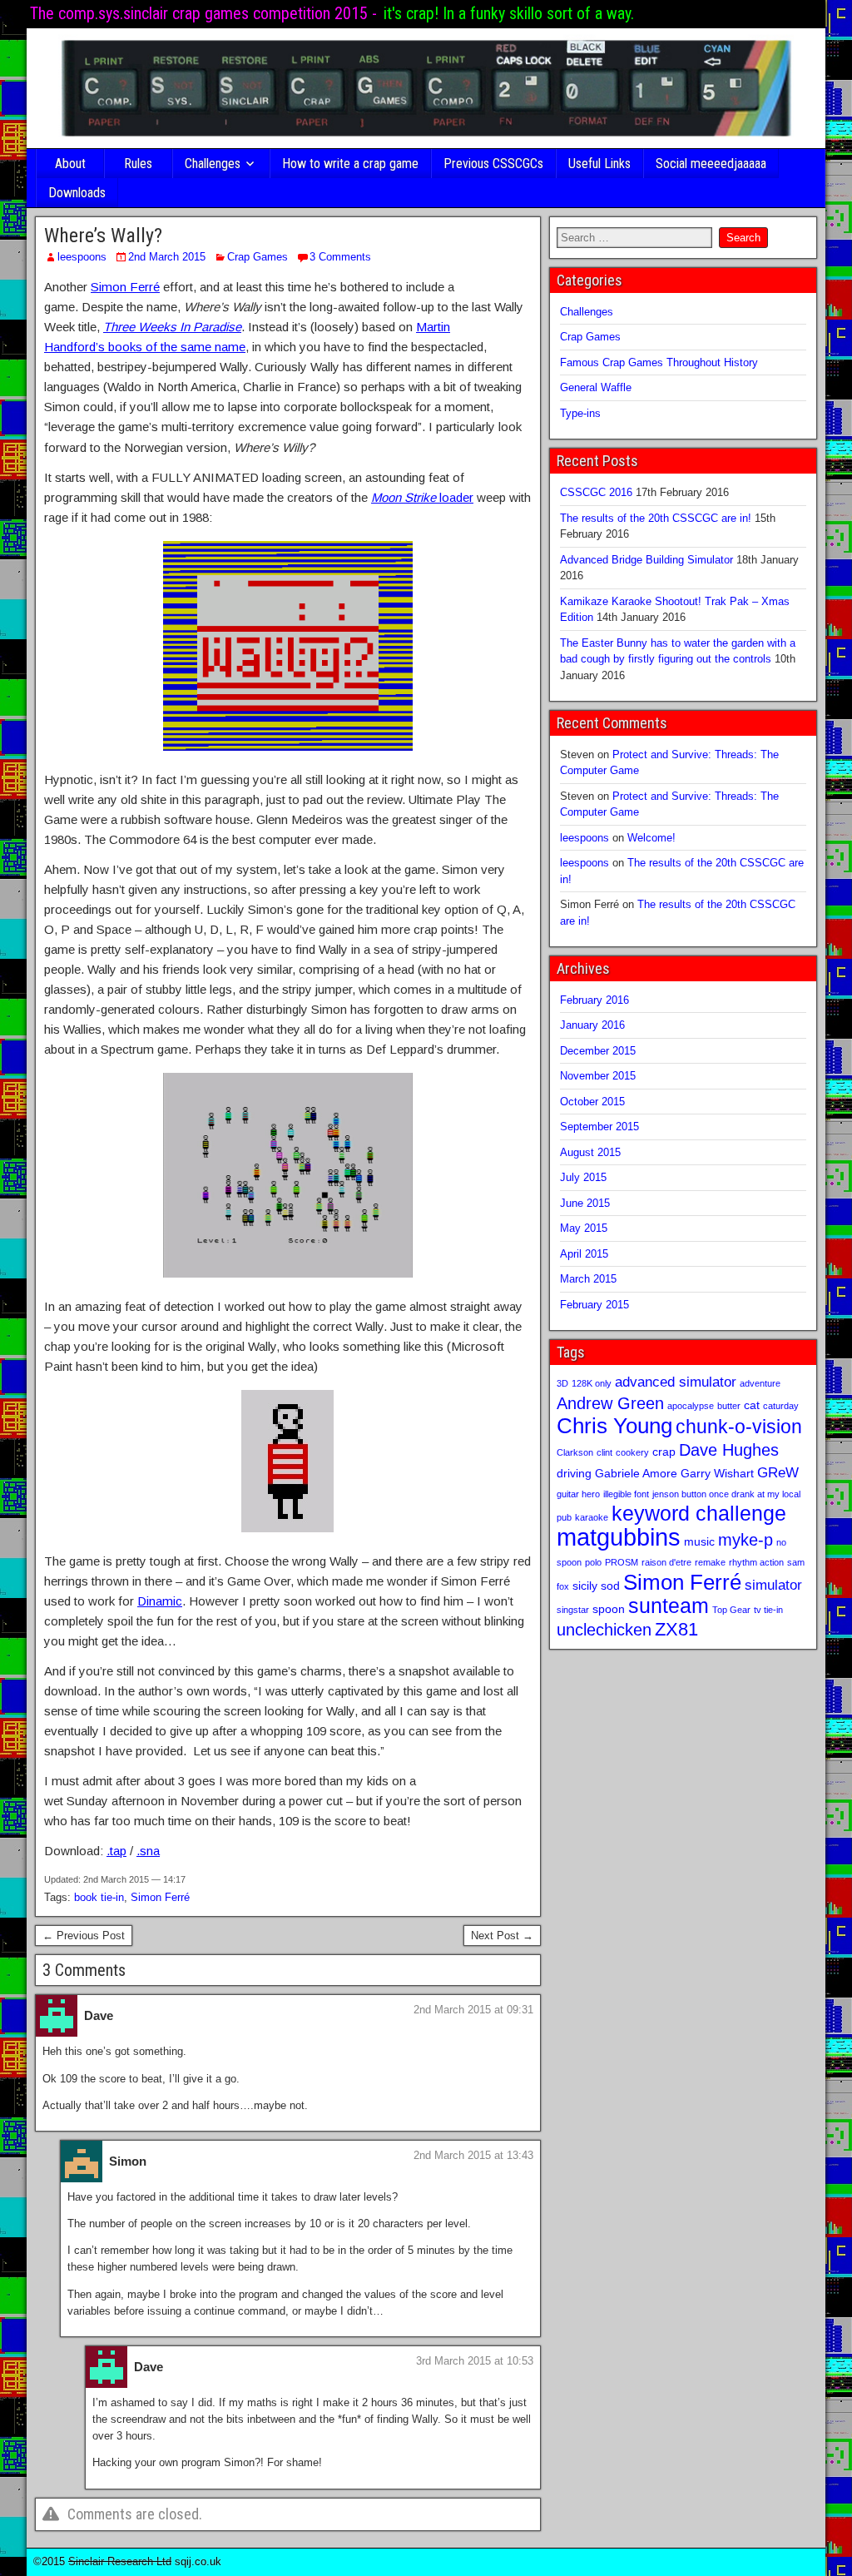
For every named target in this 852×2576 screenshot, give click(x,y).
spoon (609, 1609)
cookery (632, 1452)
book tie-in (99, 1897)
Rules (138, 164)
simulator (773, 1585)
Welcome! (651, 838)
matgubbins (619, 1537)
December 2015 (598, 1051)
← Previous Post (84, 1936)
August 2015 (590, 1152)
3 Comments (340, 257)
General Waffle (596, 387)
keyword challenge (699, 1514)
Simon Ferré (125, 287)
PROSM (622, 1562)
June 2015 (585, 1203)
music (699, 1541)
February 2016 (594, 1000)
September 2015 (599, 1127)
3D (562, 1383)
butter (729, 1406)
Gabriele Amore (636, 1473)
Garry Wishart (717, 1473)
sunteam (669, 1606)
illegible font (626, 1494)
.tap (116, 1851)
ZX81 (676, 1629)
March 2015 (588, 1279)
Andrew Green (610, 1403)
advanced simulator (676, 1382)
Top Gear (731, 1610)
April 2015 (584, 1254)
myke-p (745, 1540)
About (70, 164)
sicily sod (596, 1586)
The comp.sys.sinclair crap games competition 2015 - (203, 13)
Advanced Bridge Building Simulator (646, 560)
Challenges (213, 164)
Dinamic (160, 1601)
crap (664, 1452)
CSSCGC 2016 (596, 492)
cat (752, 1405)
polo (593, 1562)
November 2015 (598, 1076)
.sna (148, 1851)
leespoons (82, 257)
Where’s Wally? (103, 236)
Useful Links (599, 164)
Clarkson (575, 1452)
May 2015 (584, 1228)
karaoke (592, 1517)
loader (422, 497)
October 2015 (592, 1102)
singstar (573, 1610)
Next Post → (502, 1936)
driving (574, 1473)
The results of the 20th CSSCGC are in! (656, 518)
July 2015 (583, 1177)
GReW (778, 1472)
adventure (760, 1383)
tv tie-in (768, 1610)
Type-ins (580, 413)
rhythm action (756, 1562)
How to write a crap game (350, 164)
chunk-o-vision (739, 1427)
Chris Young (614, 1426)
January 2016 (592, 1025)
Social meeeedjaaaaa (711, 164)
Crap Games (258, 257)
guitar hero (578, 1494)
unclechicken (604, 1630)
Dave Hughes (729, 1450)
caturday (781, 1406)
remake (710, 1562)
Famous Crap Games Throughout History (659, 362)
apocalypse (691, 1406)
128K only (592, 1383)
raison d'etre (666, 1562)
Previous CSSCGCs (493, 164)
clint (604, 1452)
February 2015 (594, 1305)
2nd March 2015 (167, 257)
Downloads (77, 193)
